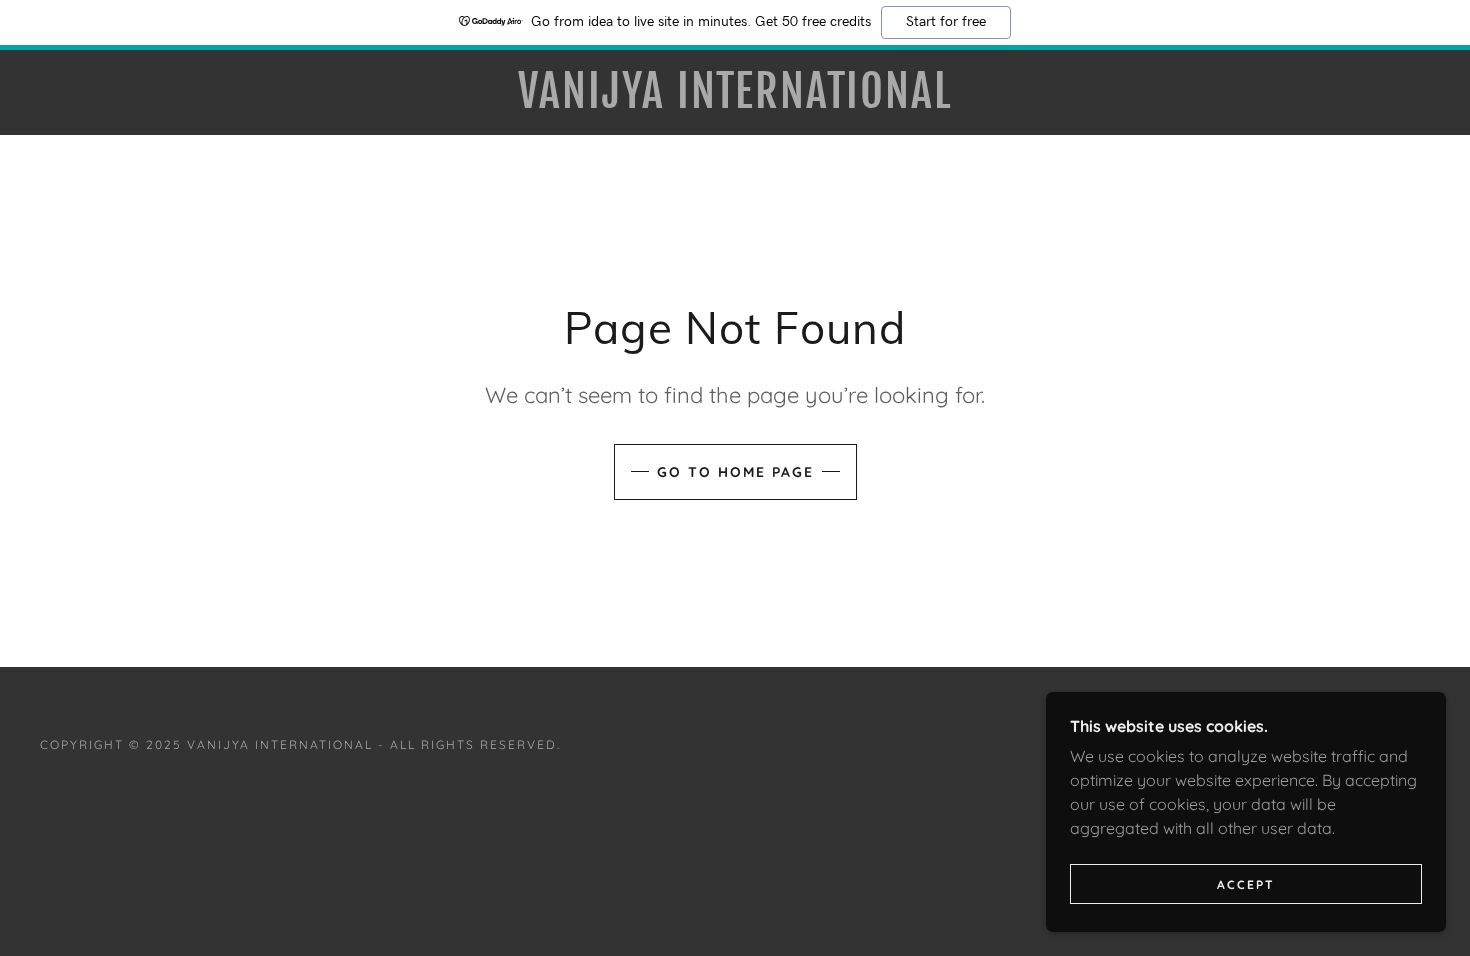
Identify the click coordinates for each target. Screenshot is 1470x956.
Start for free (946, 22)
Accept (1246, 884)
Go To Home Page (735, 472)
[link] (734, 102)
